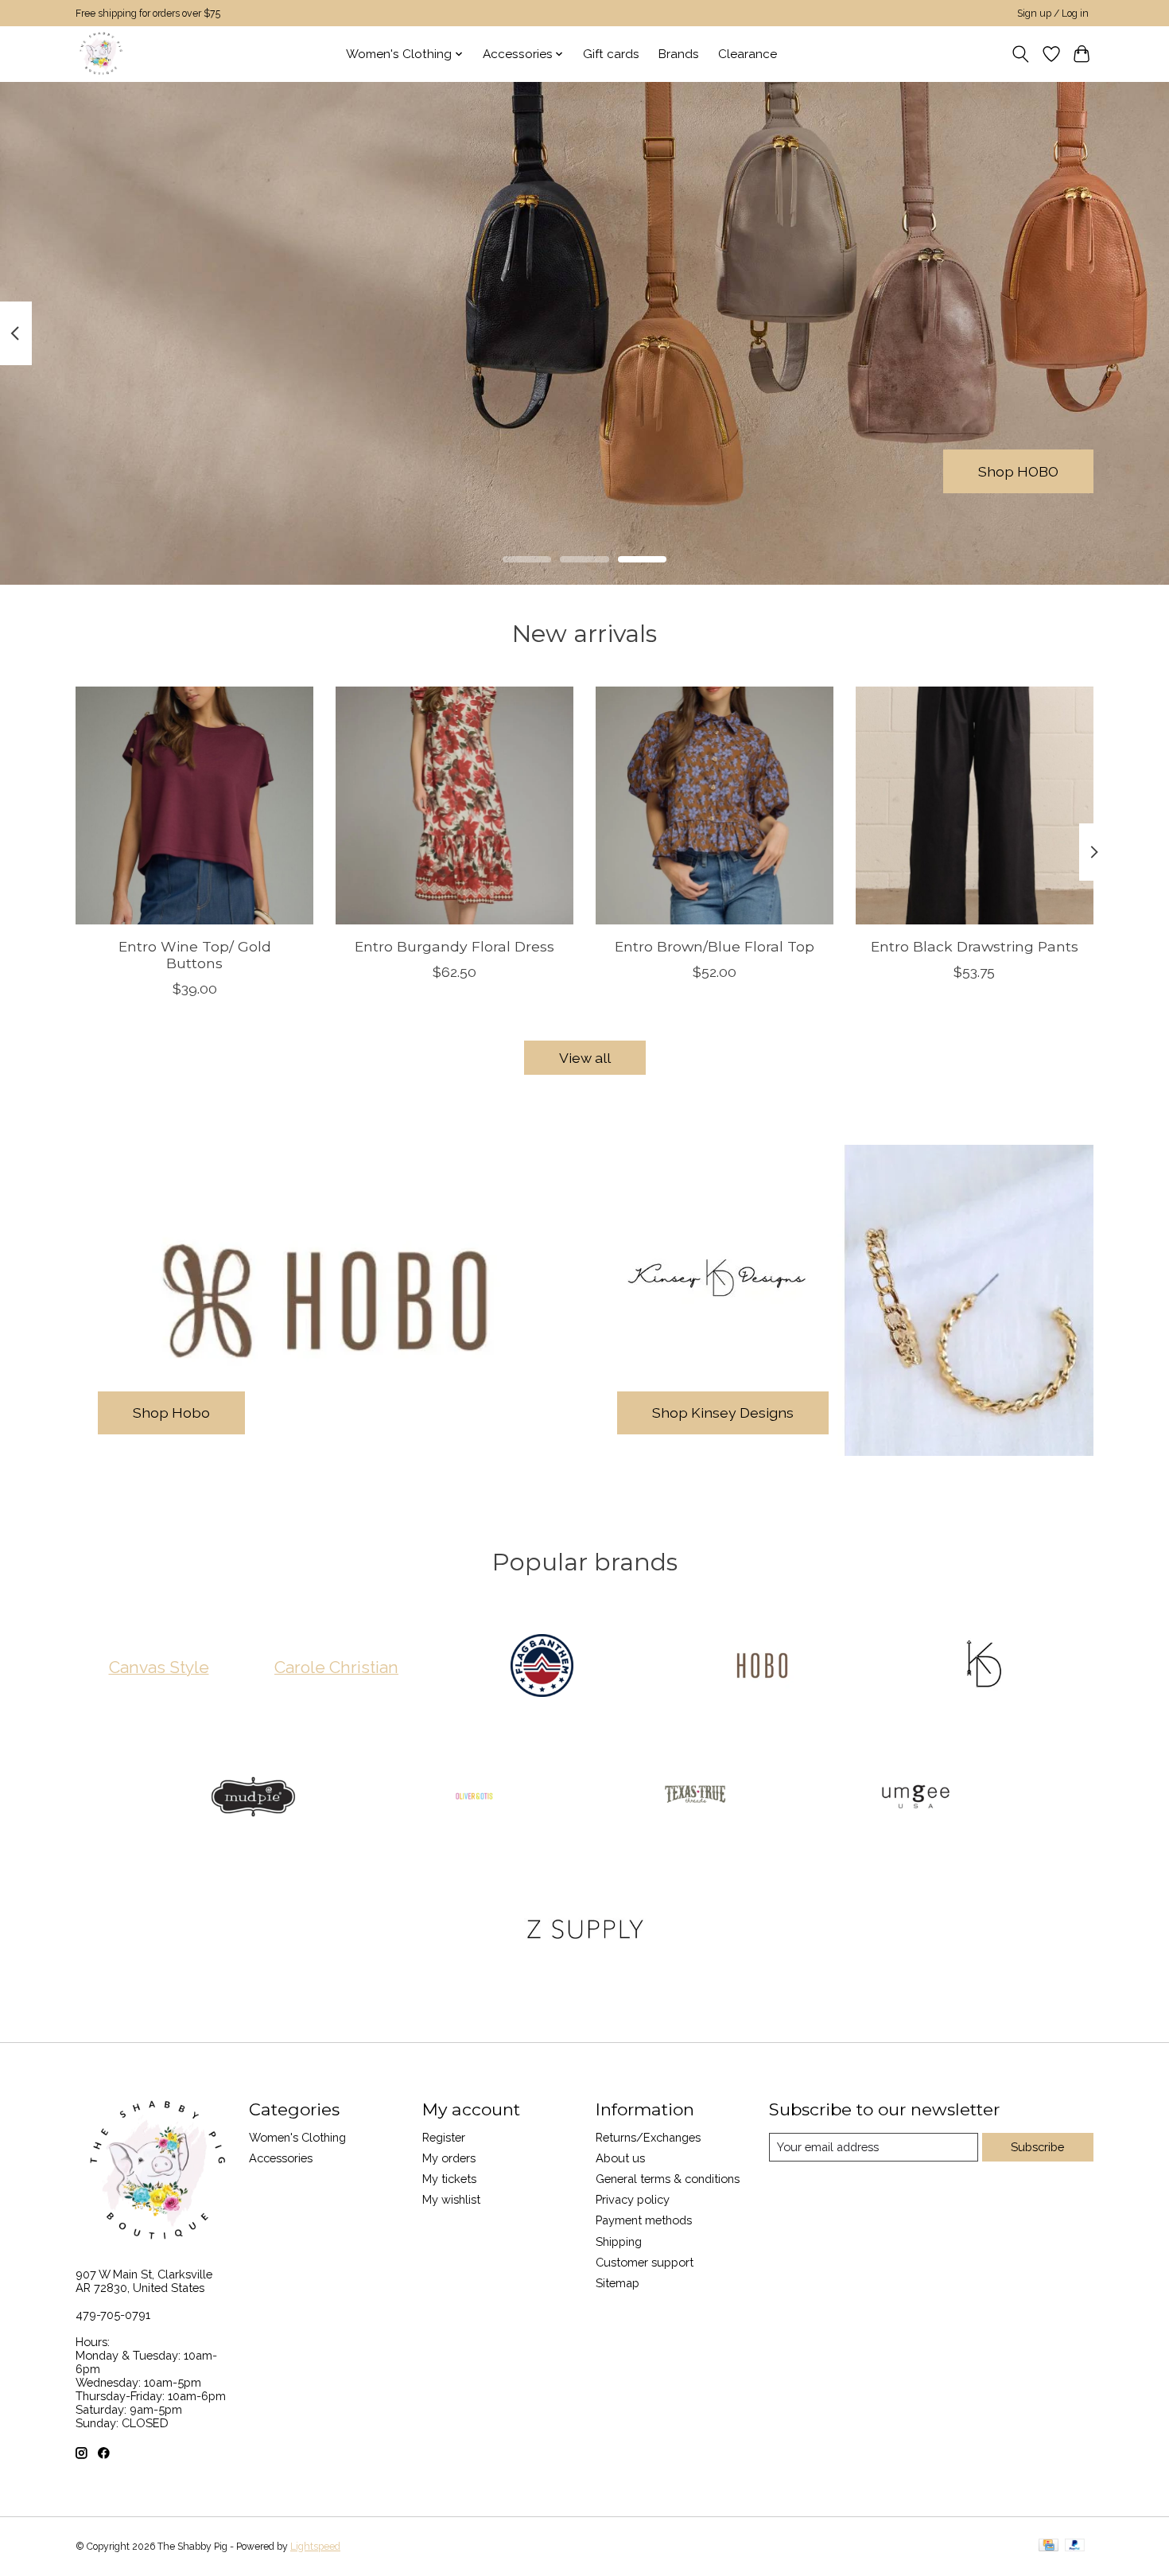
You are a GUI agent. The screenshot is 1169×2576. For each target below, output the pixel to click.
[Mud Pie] (254, 1799)
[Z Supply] (584, 1930)
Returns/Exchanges (648, 2137)
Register (444, 2137)
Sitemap (618, 2283)
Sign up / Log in (1053, 14)
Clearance (748, 54)
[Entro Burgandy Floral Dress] (454, 805)
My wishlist (451, 2199)
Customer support (645, 2262)
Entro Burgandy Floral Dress (454, 946)
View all (585, 1058)
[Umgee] (915, 1799)
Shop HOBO (1018, 471)
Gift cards (611, 54)
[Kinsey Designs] (983, 1667)
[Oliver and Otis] (474, 1799)
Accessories (281, 2158)
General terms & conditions (668, 2179)
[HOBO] (763, 1667)
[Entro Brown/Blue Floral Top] (715, 805)
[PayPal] (1075, 2546)
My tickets (449, 2179)
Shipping (619, 2241)
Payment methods (644, 2220)
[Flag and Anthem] (542, 1667)
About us (620, 2158)
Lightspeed (315, 2547)
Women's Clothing (297, 2137)
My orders (449, 2158)
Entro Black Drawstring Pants (975, 946)
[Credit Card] (1049, 2546)
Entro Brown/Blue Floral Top (715, 946)
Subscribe (1037, 2147)
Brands (679, 54)
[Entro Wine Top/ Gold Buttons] (194, 805)
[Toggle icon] (1021, 54)
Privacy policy (633, 2199)
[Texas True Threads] (695, 1799)
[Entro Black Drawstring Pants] (975, 805)
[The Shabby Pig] (99, 54)
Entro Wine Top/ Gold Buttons (195, 954)
